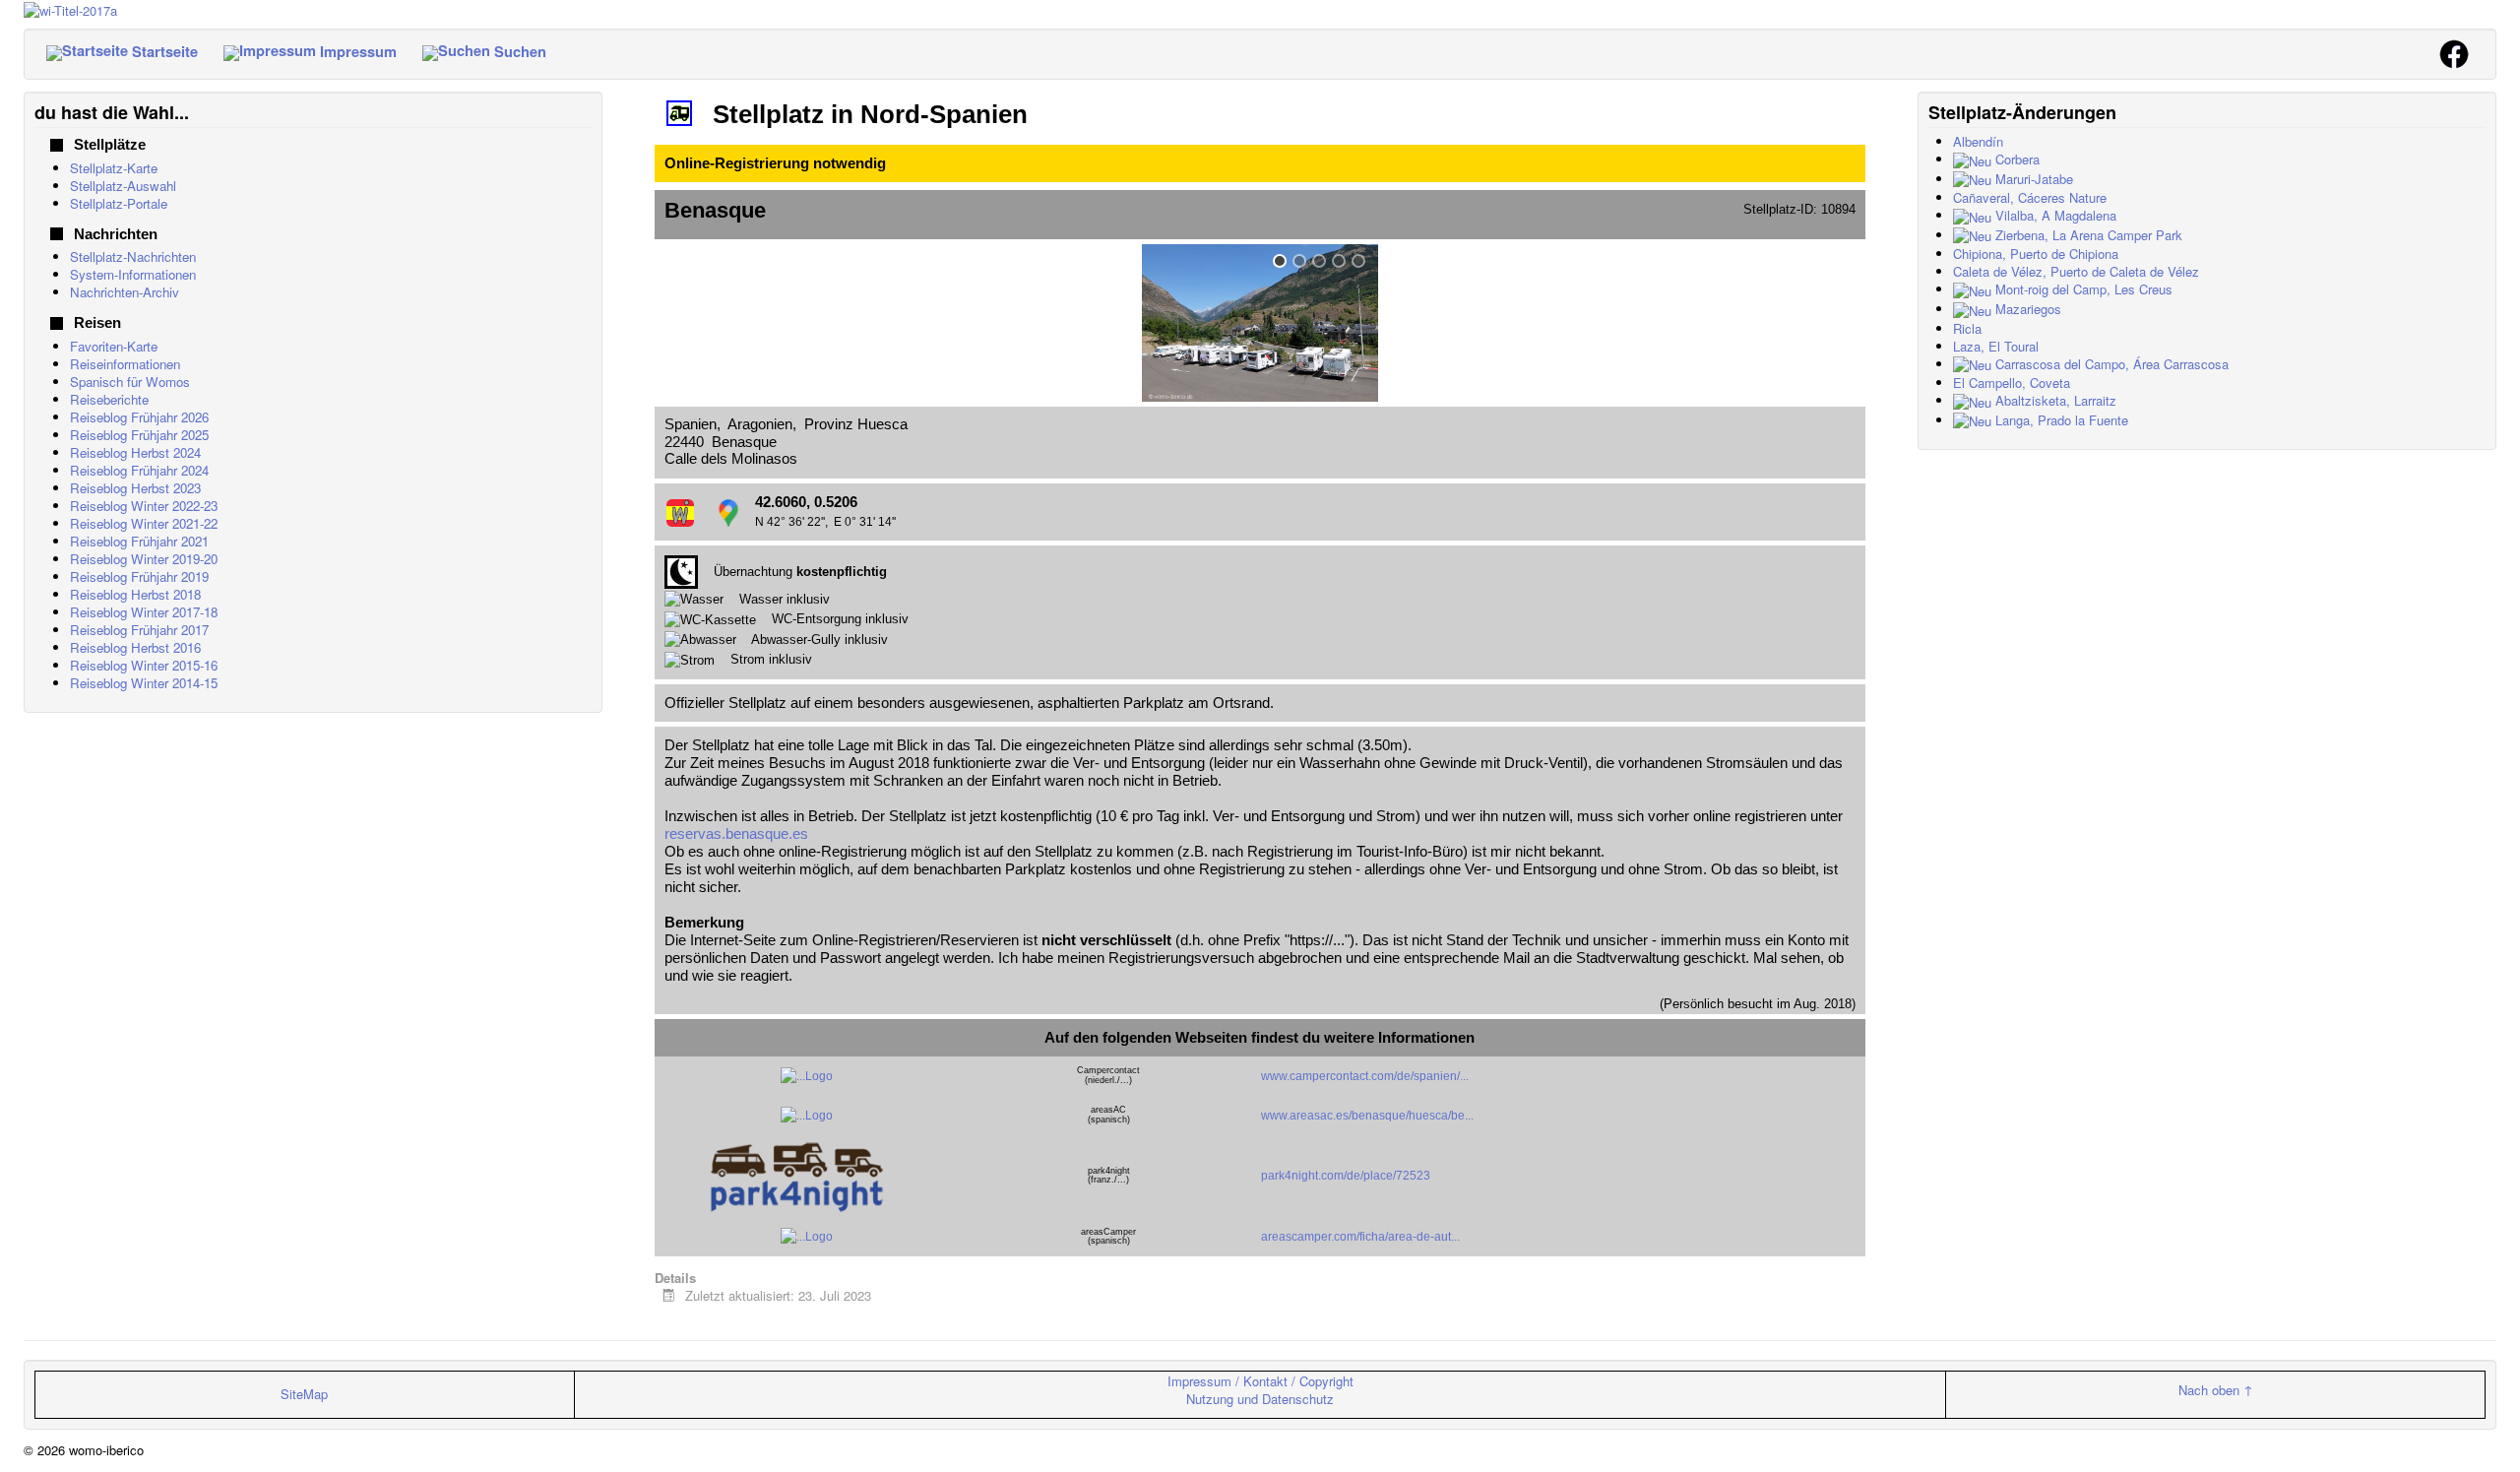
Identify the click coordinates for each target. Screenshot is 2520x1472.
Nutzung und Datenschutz (1260, 1399)
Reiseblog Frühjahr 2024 (139, 470)
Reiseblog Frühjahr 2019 (139, 576)
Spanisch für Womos (130, 382)
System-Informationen (133, 274)
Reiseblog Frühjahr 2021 (139, 541)
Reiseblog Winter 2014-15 (144, 683)
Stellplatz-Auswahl (123, 186)
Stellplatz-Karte (114, 168)
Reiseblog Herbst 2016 (135, 647)
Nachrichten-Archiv (125, 292)
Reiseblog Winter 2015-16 (144, 665)
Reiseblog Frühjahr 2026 (139, 417)
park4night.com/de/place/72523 (1346, 1176)
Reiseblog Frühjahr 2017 (139, 630)
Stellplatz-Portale (119, 203)
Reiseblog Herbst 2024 (135, 452)
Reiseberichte (109, 399)
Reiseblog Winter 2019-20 (144, 559)
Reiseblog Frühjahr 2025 (139, 435)
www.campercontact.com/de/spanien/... (1365, 1076)
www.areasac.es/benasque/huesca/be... (1367, 1116)
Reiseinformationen (125, 364)
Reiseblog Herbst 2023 (135, 488)
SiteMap (304, 1394)
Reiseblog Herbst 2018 (135, 594)
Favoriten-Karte (114, 346)
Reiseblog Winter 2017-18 (144, 612)
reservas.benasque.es (736, 834)
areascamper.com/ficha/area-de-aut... (1360, 1237)
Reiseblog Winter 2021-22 (144, 523)
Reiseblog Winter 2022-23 (144, 506)
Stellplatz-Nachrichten (133, 256)
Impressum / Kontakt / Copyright (1260, 1381)
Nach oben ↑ (2216, 1390)
